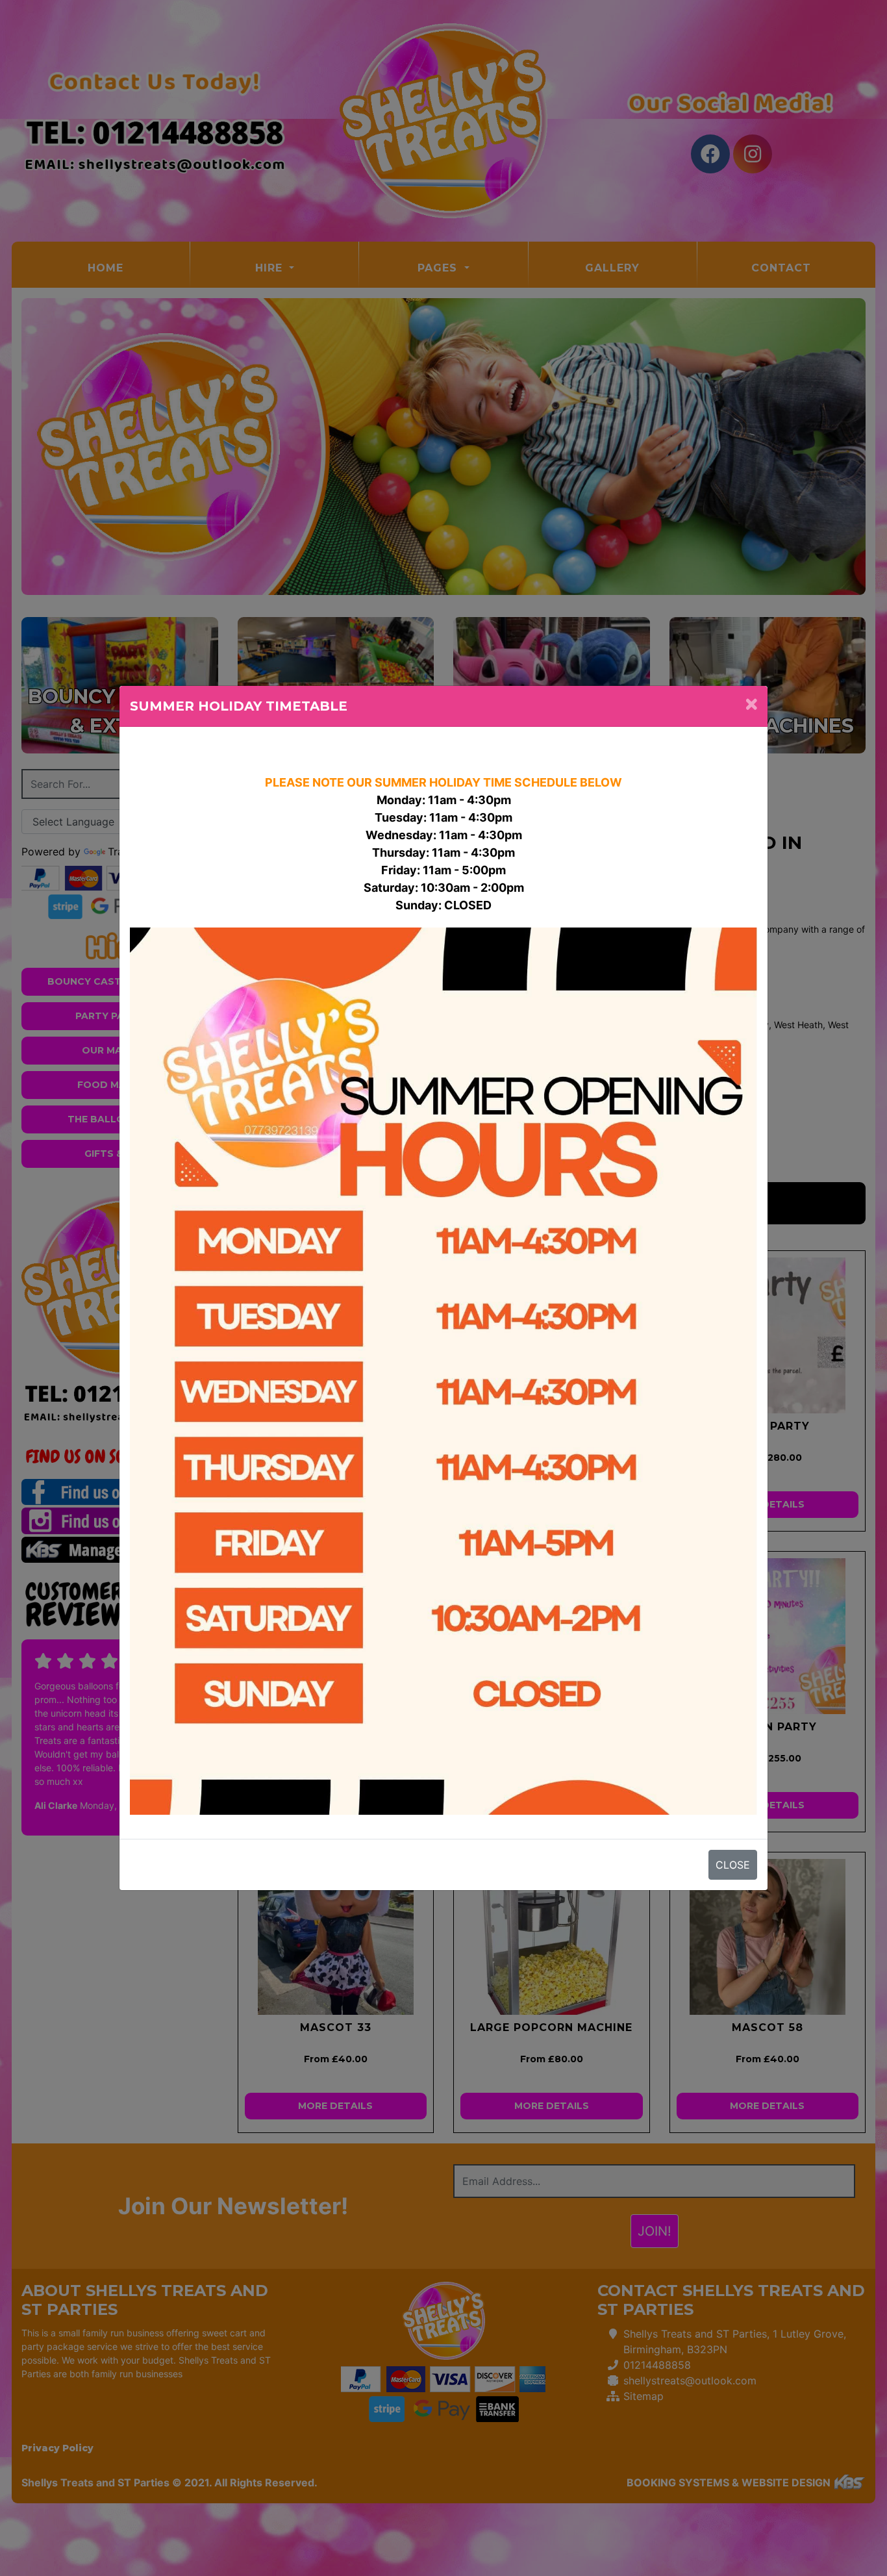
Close (733, 1865)
